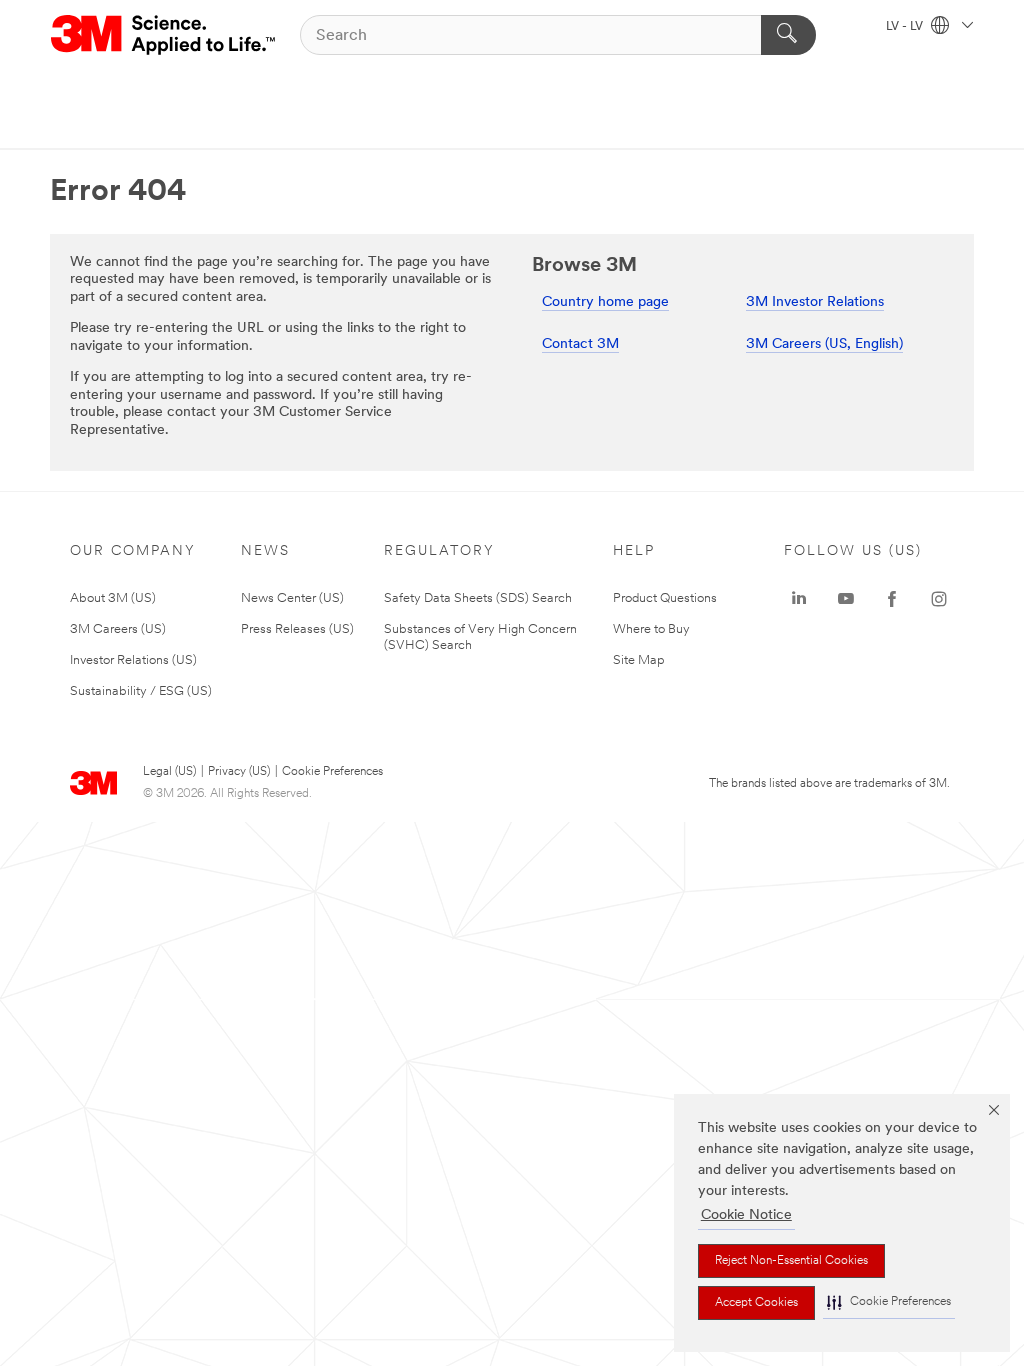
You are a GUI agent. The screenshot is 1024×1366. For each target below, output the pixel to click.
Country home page (605, 302)
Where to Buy (651, 629)
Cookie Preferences (332, 772)
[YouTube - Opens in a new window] (846, 599)
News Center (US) (292, 598)
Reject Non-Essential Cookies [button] (791, 1261)
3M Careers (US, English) (824, 344)
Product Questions (665, 598)
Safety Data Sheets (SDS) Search (478, 598)
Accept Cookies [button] (756, 1303)
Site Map (639, 660)
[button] (889, 1302)
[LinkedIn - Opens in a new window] (799, 599)
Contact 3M (580, 344)
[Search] (788, 35)
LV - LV (906, 27)
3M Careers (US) (118, 629)
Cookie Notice (746, 1215)
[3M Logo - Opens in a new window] (164, 35)
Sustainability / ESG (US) (141, 691)
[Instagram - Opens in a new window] (939, 599)
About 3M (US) (113, 598)
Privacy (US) (239, 772)
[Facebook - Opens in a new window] (892, 599)
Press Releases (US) (297, 629)
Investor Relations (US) (133, 660)
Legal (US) (169, 772)
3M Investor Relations (815, 302)
